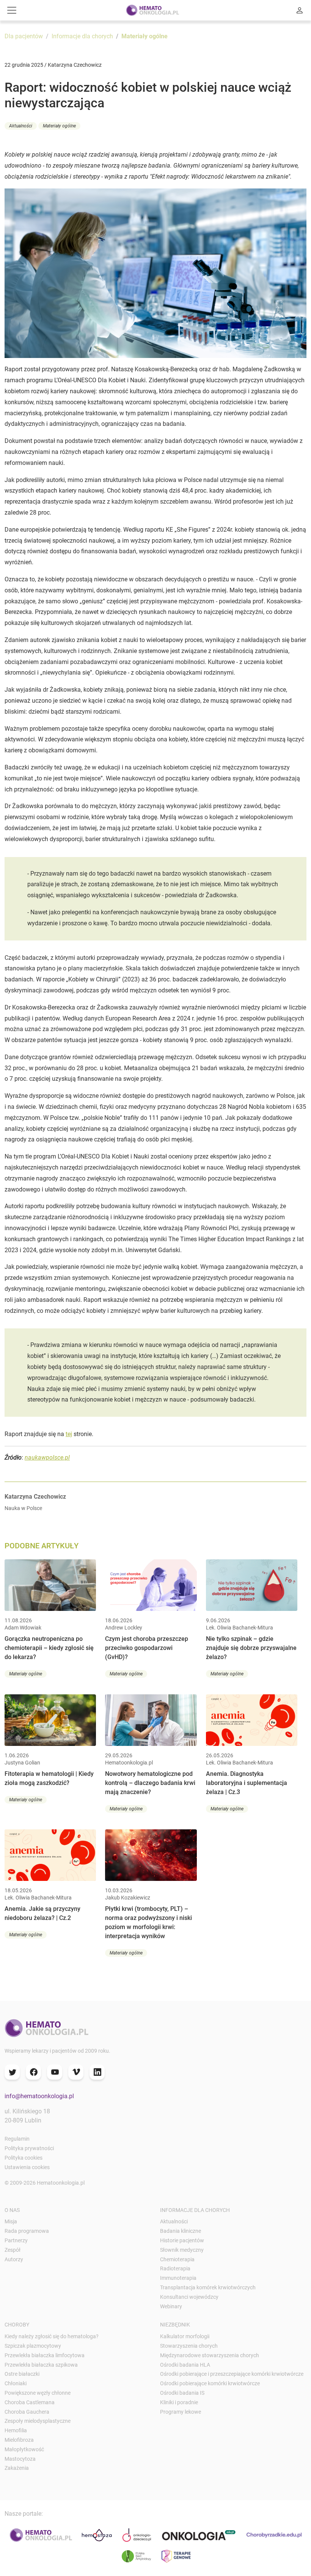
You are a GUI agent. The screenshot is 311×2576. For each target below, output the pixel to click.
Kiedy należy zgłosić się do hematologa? (52, 2336)
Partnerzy (16, 2240)
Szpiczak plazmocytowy (33, 2346)
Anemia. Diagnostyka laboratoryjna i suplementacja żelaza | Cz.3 (247, 1783)
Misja (11, 2221)
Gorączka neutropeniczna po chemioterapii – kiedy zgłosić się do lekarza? (49, 1648)
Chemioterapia (177, 2259)
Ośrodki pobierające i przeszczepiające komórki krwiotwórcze (232, 2374)
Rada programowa (27, 2231)
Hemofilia (16, 2430)
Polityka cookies (24, 2158)
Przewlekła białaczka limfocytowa (45, 2355)
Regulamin (17, 2139)
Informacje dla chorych (82, 36)
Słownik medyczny (182, 2250)
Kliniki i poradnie (179, 2402)
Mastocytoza (20, 2459)
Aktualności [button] (21, 126)
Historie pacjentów (182, 2240)
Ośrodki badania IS (182, 2393)
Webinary (171, 2306)
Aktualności (174, 2221)
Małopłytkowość (24, 2449)
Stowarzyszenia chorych (189, 2346)
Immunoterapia (178, 2278)
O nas (12, 2210)
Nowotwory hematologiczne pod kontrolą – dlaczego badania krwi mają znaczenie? (150, 1783)
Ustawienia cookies (27, 2167)
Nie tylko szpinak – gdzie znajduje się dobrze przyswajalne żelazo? (251, 1648)
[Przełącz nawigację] (12, 10)
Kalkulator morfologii (185, 2336)
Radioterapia (175, 2268)
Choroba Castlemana (30, 2402)
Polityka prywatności (29, 2148)
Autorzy (14, 2259)
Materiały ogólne (145, 36)
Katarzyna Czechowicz (35, 1497)
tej (69, 1434)
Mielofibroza (19, 2440)
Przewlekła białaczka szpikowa (41, 2365)
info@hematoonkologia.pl (39, 2096)
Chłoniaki (16, 2383)
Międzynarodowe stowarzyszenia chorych (210, 2355)
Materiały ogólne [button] (59, 126)
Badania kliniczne (181, 2231)
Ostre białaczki (22, 2374)
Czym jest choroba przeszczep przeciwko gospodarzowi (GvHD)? (147, 1648)
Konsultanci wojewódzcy (189, 2297)
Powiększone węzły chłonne (38, 2393)
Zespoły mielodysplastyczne (38, 2421)
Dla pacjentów (24, 36)
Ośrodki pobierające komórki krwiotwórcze (210, 2383)
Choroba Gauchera (27, 2412)
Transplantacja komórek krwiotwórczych (208, 2287)
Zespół (13, 2250)
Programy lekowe (181, 2412)
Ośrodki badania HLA (185, 2365)
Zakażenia (17, 2468)
